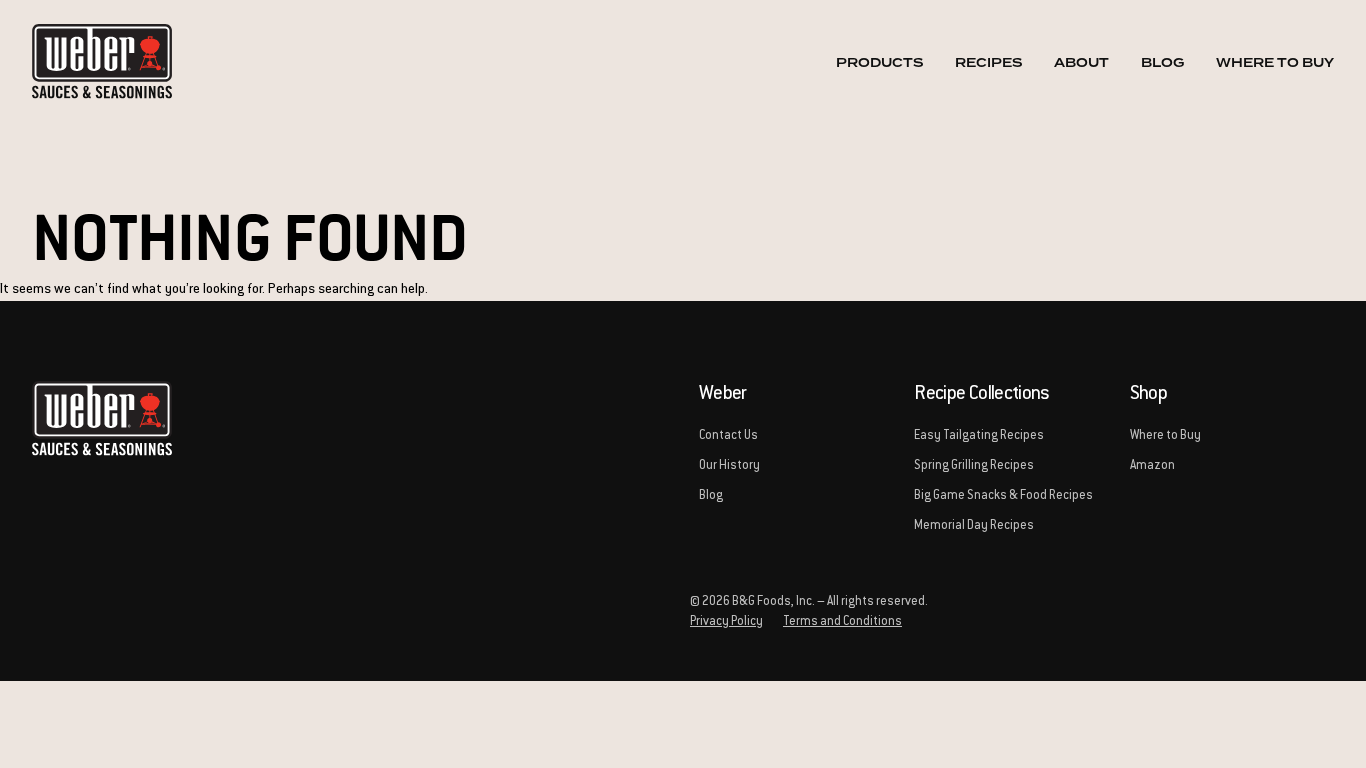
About (1081, 63)
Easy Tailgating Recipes (979, 436)
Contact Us (728, 436)
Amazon (1152, 466)
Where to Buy (1275, 63)
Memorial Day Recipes (974, 526)
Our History (729, 466)
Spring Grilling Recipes (974, 466)
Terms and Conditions (842, 622)
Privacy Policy (726, 622)
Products (879, 63)
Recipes (988, 63)
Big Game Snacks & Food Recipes (1003, 496)
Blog (1162, 63)
